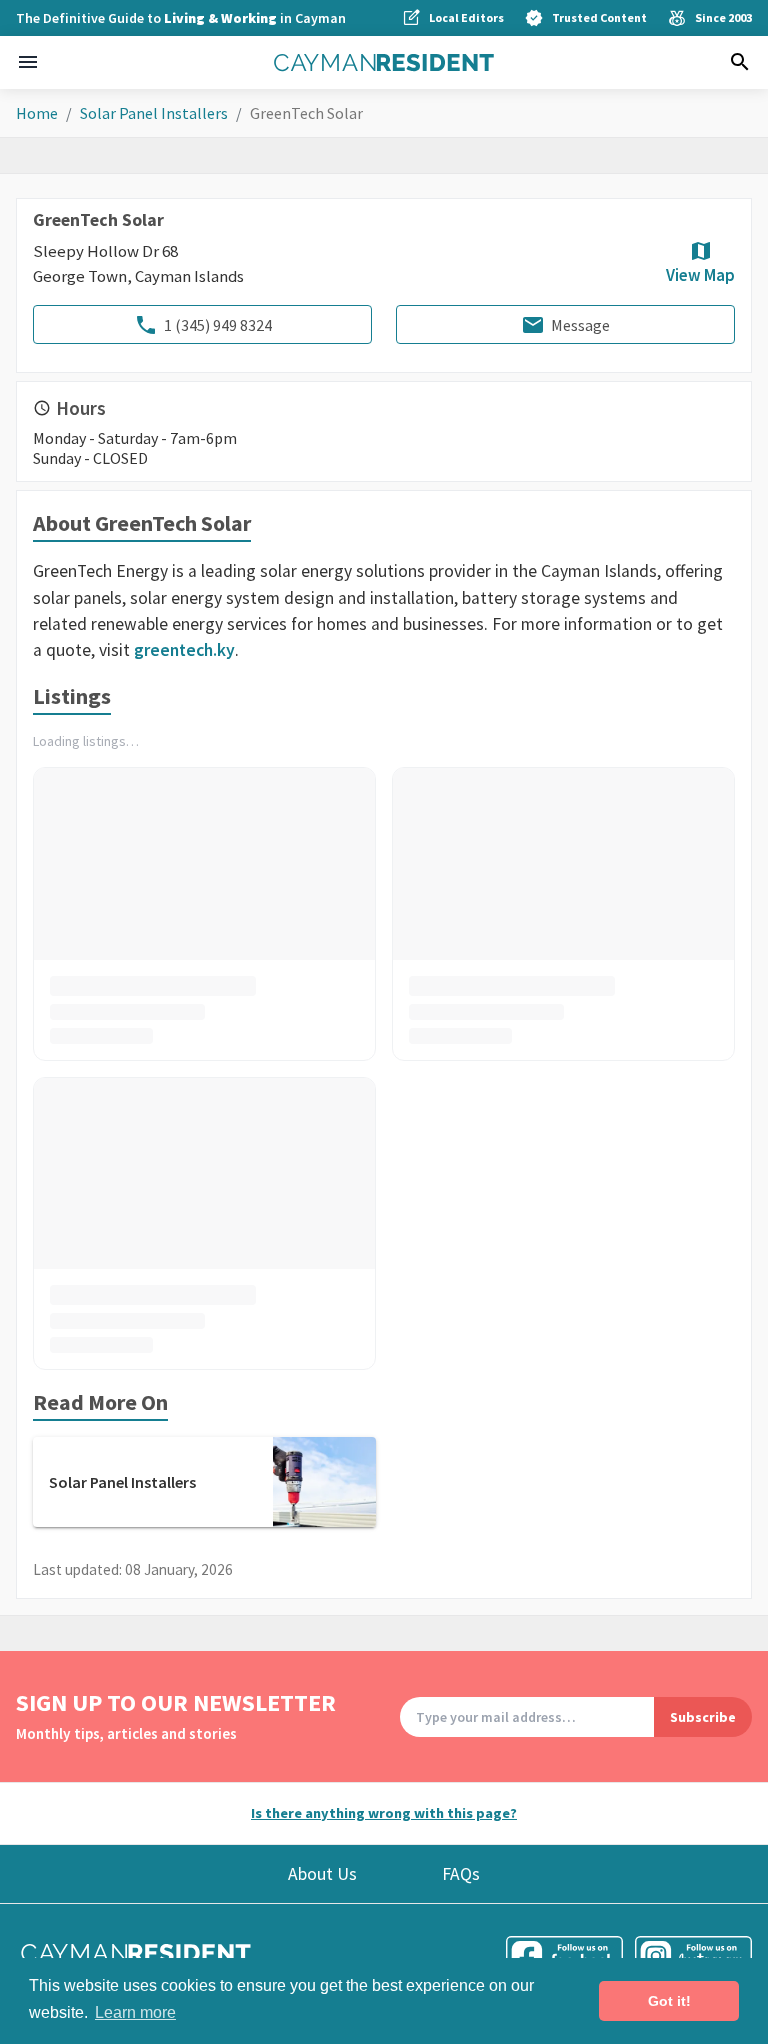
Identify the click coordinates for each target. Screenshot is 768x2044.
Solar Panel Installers (154, 113)
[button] (28, 62)
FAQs (461, 1874)
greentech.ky (184, 650)
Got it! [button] (669, 2001)
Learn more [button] (135, 2012)
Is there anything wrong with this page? (384, 1813)
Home (37, 113)
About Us (322, 1874)
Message (580, 325)
